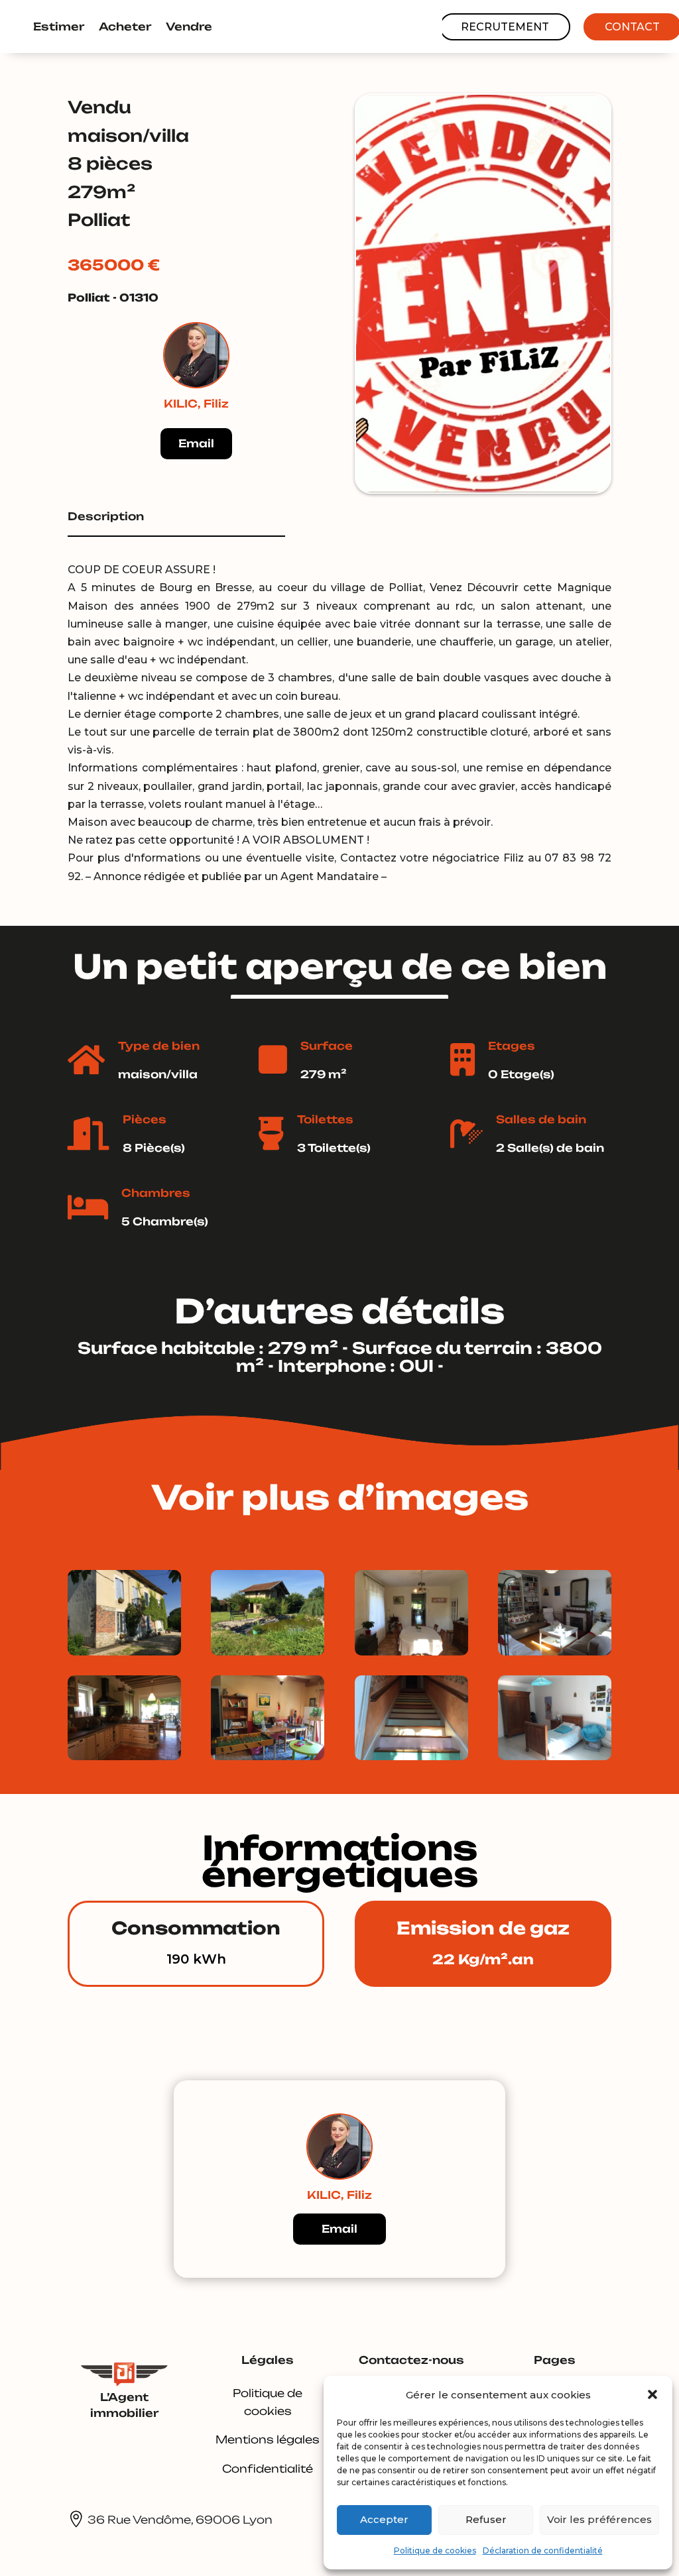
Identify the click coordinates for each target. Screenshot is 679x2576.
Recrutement (505, 27)
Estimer (59, 27)
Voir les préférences (599, 2519)
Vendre (189, 27)
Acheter (125, 27)
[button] (652, 2394)
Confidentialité (268, 2469)
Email (196, 443)
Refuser (486, 2519)
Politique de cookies (435, 2550)
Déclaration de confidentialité (543, 2550)
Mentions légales (268, 2439)
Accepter (384, 2519)
